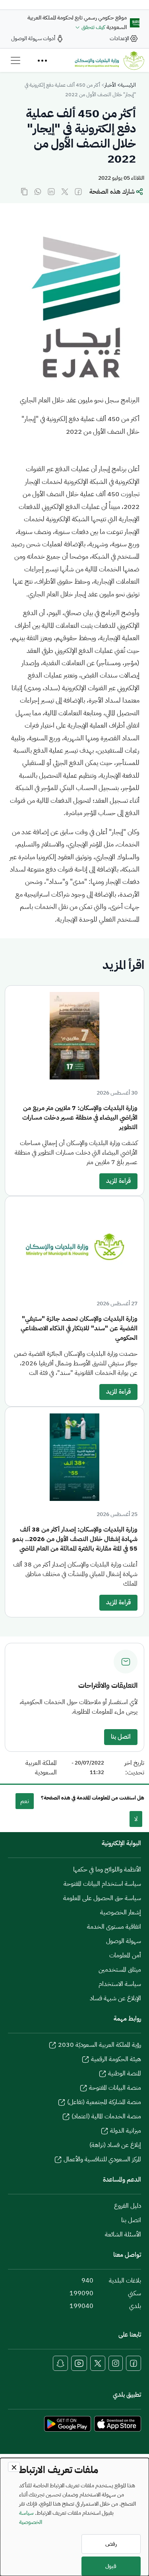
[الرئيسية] (109, 60)
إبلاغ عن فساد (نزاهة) (115, 2145)
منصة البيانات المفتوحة (115, 2088)
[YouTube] (79, 2363)
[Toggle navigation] (15, 60)
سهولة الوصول (124, 1941)
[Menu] (42, 60)
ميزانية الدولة (126, 2131)
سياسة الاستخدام (120, 1984)
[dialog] (74, 2517)
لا (136, 1819)
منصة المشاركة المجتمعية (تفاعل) (104, 2102)
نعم (25, 1801)
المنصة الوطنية (125, 2073)
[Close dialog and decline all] (14, 2467)
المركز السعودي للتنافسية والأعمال (102, 2159)
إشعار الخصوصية (121, 1912)
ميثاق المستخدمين (120, 1970)
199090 (81, 2293)
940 (87, 2281)
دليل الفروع (128, 2206)
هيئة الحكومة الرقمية (116, 2059)
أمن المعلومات (125, 1955)
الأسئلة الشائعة (123, 2234)
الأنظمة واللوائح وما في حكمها (107, 1869)
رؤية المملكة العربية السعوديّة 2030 (100, 2045)
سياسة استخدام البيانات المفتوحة (102, 1884)
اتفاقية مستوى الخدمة (114, 1927)
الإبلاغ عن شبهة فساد (115, 1998)
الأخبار (110, 85)
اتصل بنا (121, 1737)
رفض (111, 2544)
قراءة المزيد (118, 1181)
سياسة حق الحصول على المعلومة (102, 1898)
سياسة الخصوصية (31, 2517)
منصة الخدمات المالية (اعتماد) (106, 2116)
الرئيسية (128, 85)
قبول (111, 2566)
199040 (81, 2306)
